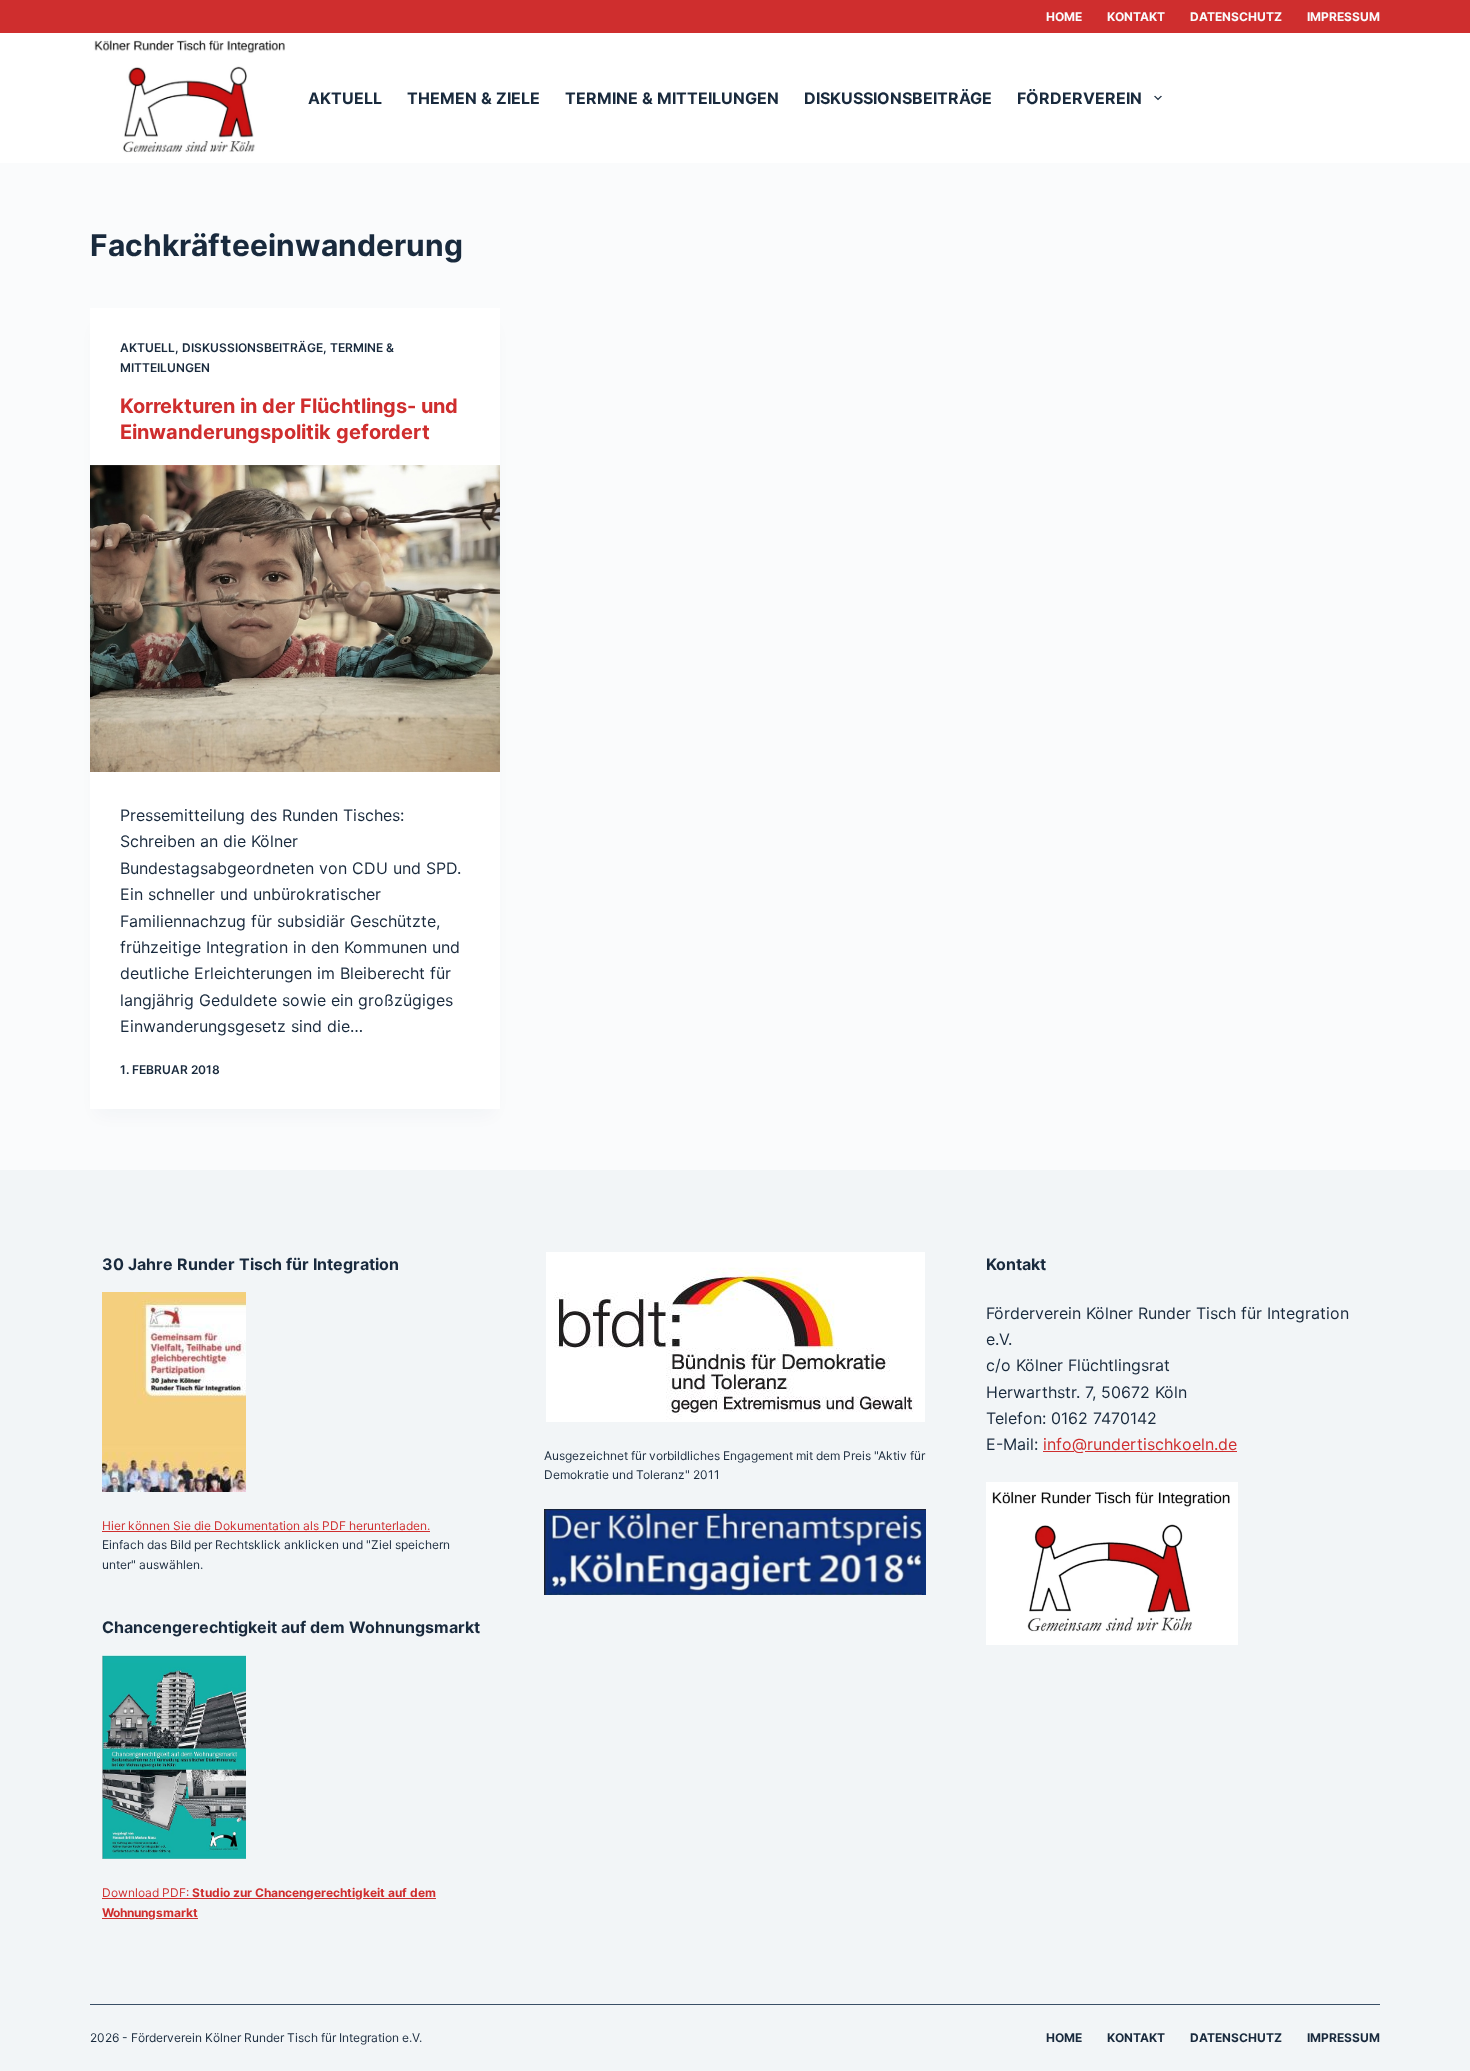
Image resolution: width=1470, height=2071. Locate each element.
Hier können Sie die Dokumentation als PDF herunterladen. (266, 1525)
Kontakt (1136, 16)
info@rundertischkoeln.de (1140, 1444)
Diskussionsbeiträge (898, 98)
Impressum (1343, 16)
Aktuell (345, 98)
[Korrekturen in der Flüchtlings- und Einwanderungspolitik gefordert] (295, 619)
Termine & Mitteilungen (672, 98)
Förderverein (1079, 98)
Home (1064, 16)
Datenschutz (1236, 16)
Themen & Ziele (473, 98)
